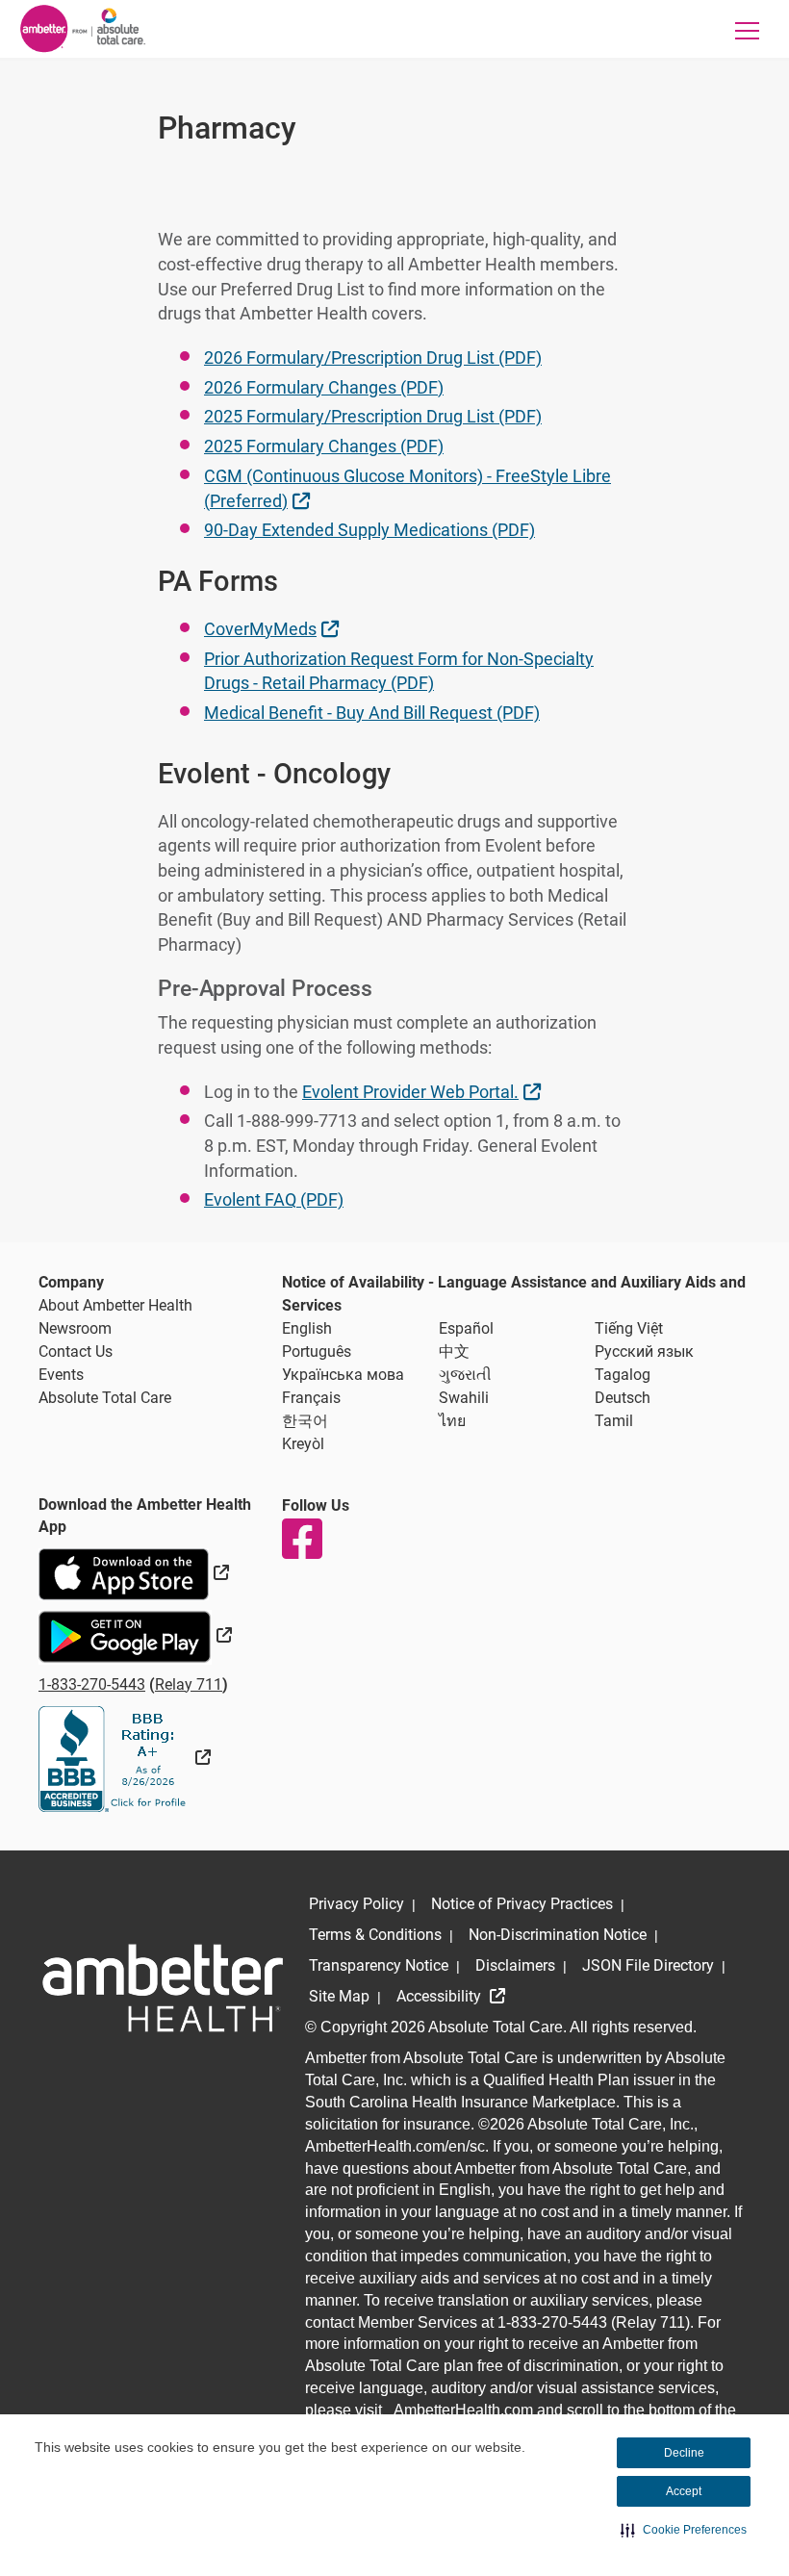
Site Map (339, 1996)
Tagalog (623, 1375)
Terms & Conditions (375, 1935)
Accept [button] (684, 2491)
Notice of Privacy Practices (522, 1904)
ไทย (452, 1421)
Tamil (614, 1421)
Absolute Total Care (105, 1398)
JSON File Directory (648, 1965)
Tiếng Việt (629, 1328)
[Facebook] (301, 1539)
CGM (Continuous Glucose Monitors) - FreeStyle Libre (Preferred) (407, 488)
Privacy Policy (356, 1904)
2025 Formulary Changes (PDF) (324, 446)
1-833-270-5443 (92, 1684)
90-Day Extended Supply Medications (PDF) (369, 530)
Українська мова (343, 1375)
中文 (454, 1352)
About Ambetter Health (115, 1305)
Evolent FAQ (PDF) (274, 1199)
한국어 (305, 1421)
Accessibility (441, 1996)
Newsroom (75, 1328)
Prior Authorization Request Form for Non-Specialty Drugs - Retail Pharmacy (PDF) (399, 671)
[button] (684, 2530)
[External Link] (125, 1758)
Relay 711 (189, 1684)
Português (317, 1352)
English (307, 1328)
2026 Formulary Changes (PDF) (324, 387)
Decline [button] (684, 2453)
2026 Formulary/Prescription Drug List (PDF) (373, 357)
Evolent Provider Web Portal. (424, 1091)
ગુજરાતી (465, 1375)
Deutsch (623, 1398)
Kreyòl (303, 1444)
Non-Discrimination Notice (558, 1935)
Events (61, 1375)
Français (311, 1398)
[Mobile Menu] (747, 30)
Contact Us (76, 1352)
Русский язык (644, 1352)
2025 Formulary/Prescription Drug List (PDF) (373, 416)
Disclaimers (515, 1965)
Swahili (464, 1398)
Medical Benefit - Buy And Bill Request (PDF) (372, 713)
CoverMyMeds (274, 628)
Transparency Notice (379, 1965)
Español (466, 1328)
